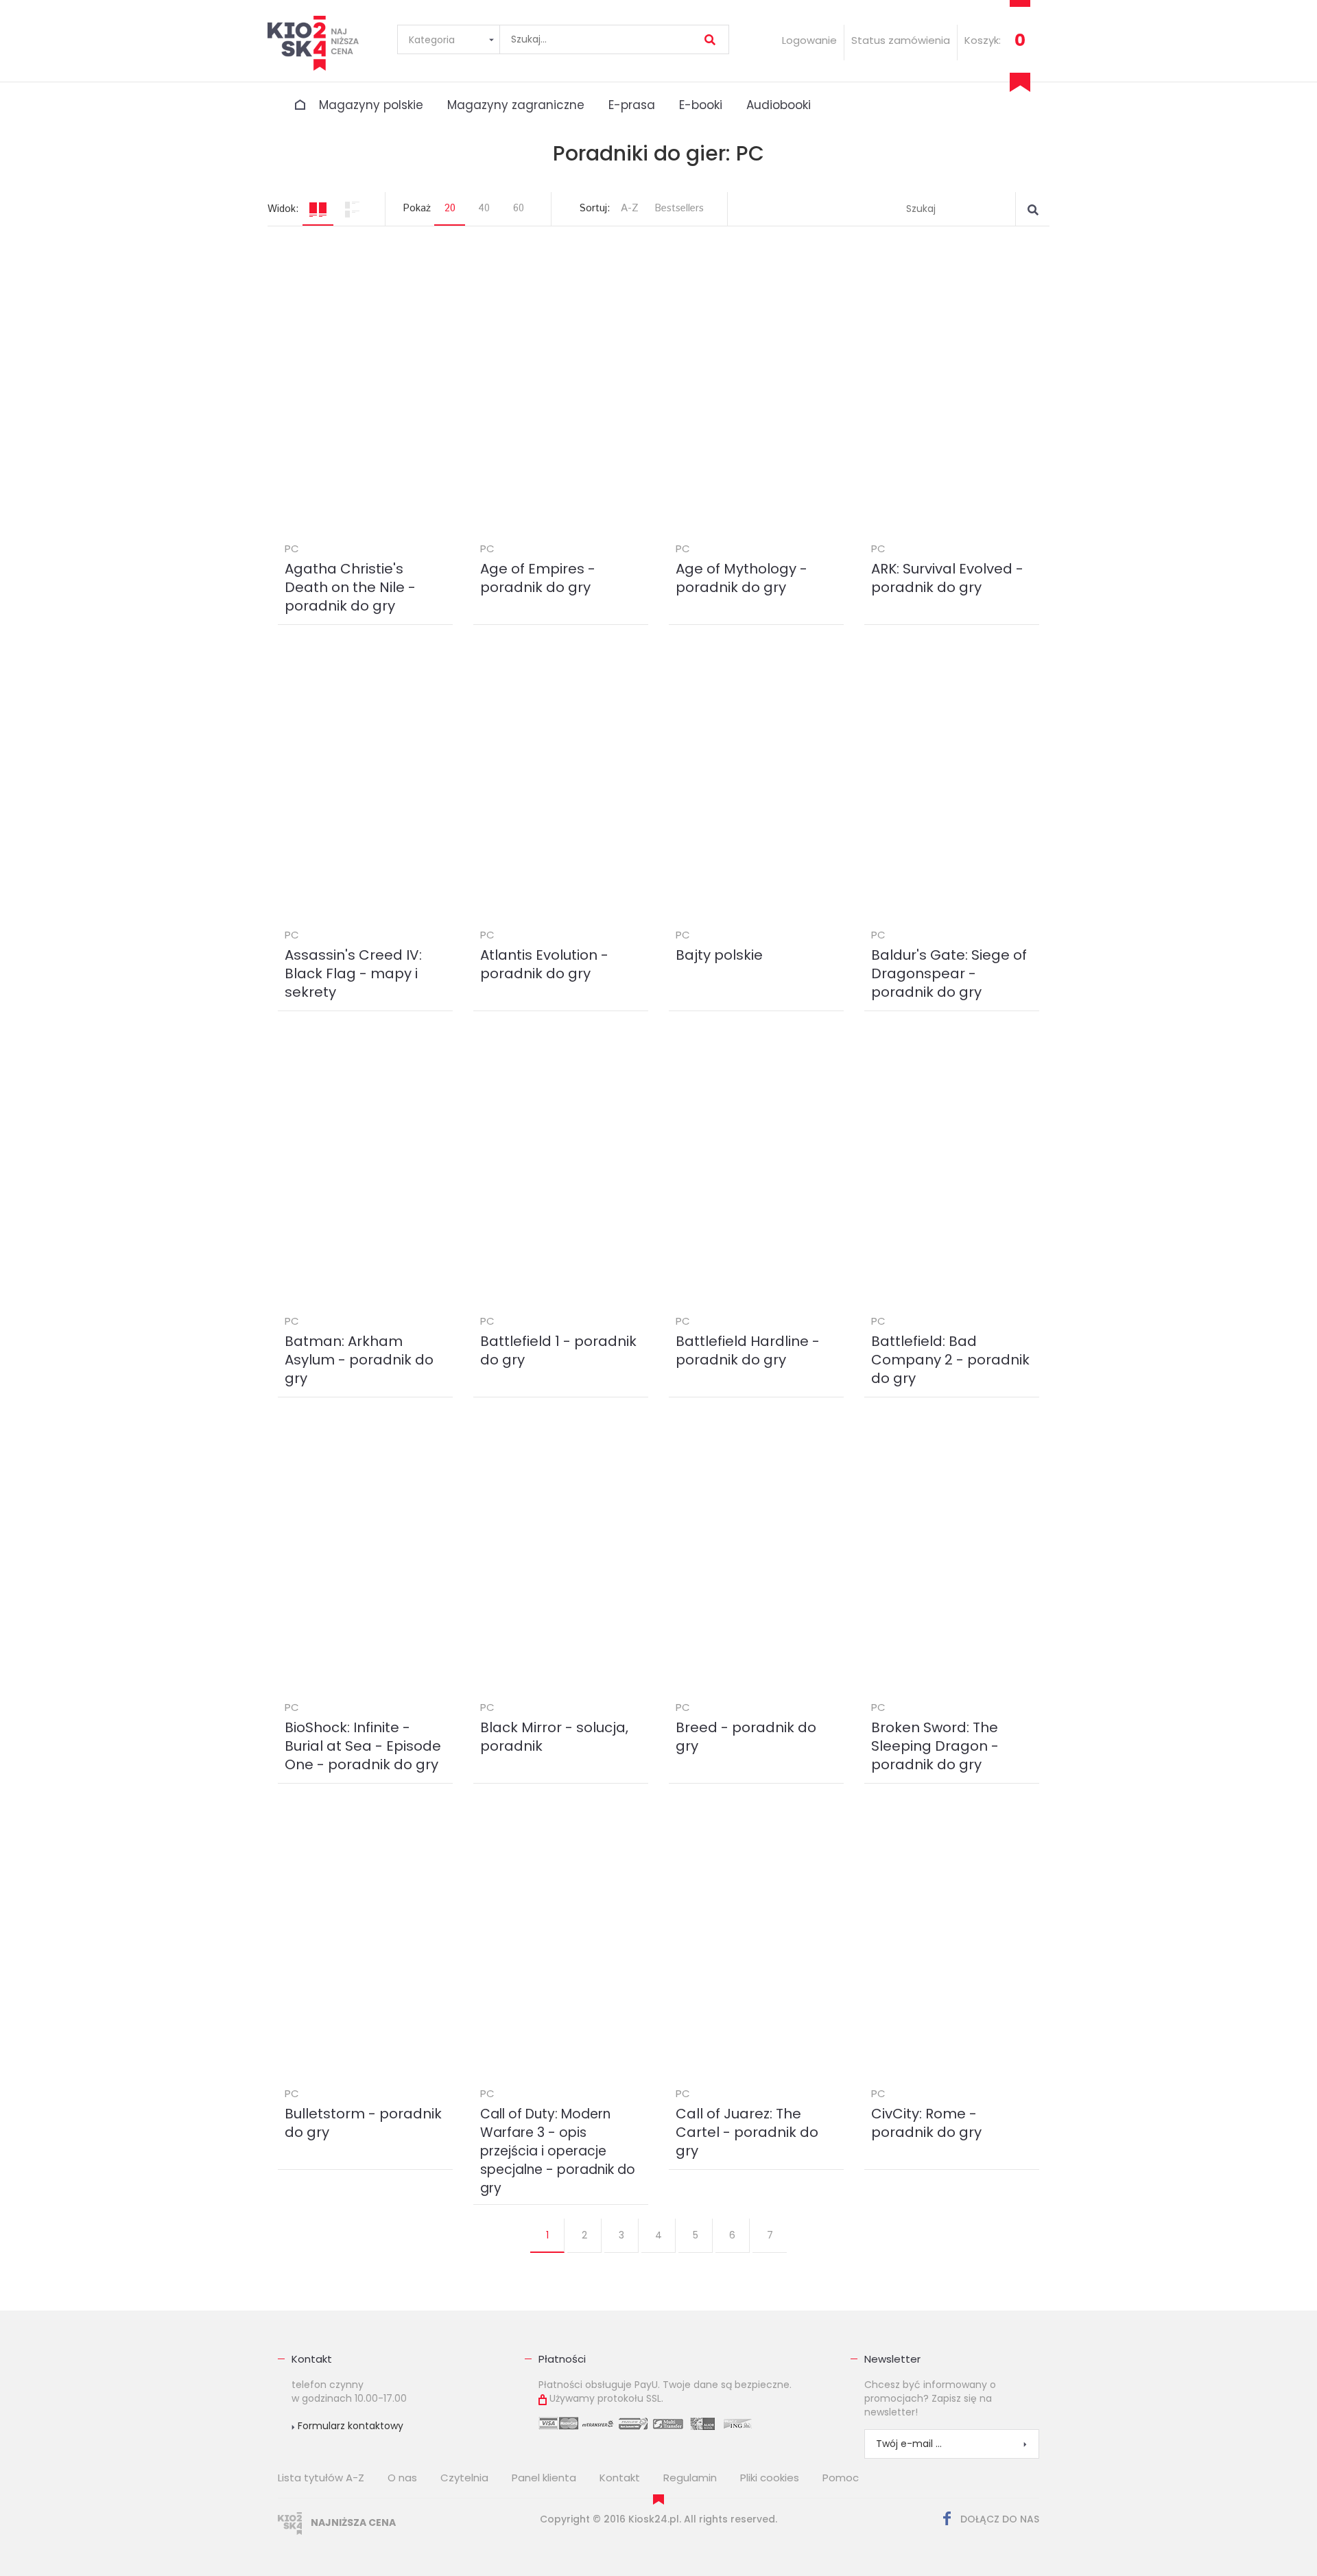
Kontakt (312, 2359)
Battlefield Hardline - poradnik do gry (748, 1350)
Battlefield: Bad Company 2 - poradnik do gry (950, 1360)
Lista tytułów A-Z (321, 2478)
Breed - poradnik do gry (746, 1737)
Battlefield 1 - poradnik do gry (558, 1350)
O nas (402, 2478)
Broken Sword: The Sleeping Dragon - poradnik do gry (935, 1746)
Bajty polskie (719, 955)
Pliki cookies (770, 2478)
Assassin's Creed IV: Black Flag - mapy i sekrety (353, 973)
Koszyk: (983, 40)
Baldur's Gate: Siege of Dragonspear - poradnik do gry (949, 973)
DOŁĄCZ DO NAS (998, 2519)
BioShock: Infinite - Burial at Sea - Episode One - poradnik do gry (363, 1746)
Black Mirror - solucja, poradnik (554, 1737)
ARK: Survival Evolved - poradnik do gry (947, 578)
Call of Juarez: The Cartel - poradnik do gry (747, 2132)
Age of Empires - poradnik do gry (538, 578)
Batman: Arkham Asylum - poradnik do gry (359, 1360)
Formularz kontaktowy (349, 2426)
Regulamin (690, 2478)
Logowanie (809, 40)
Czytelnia (464, 2478)
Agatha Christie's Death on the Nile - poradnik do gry (350, 587)
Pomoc (841, 2478)
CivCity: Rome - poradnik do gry (926, 2123)
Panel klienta (544, 2478)
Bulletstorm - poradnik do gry (363, 2123)
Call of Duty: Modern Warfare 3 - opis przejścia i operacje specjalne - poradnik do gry (558, 2151)
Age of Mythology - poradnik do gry (741, 578)
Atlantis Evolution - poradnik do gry (544, 964)
